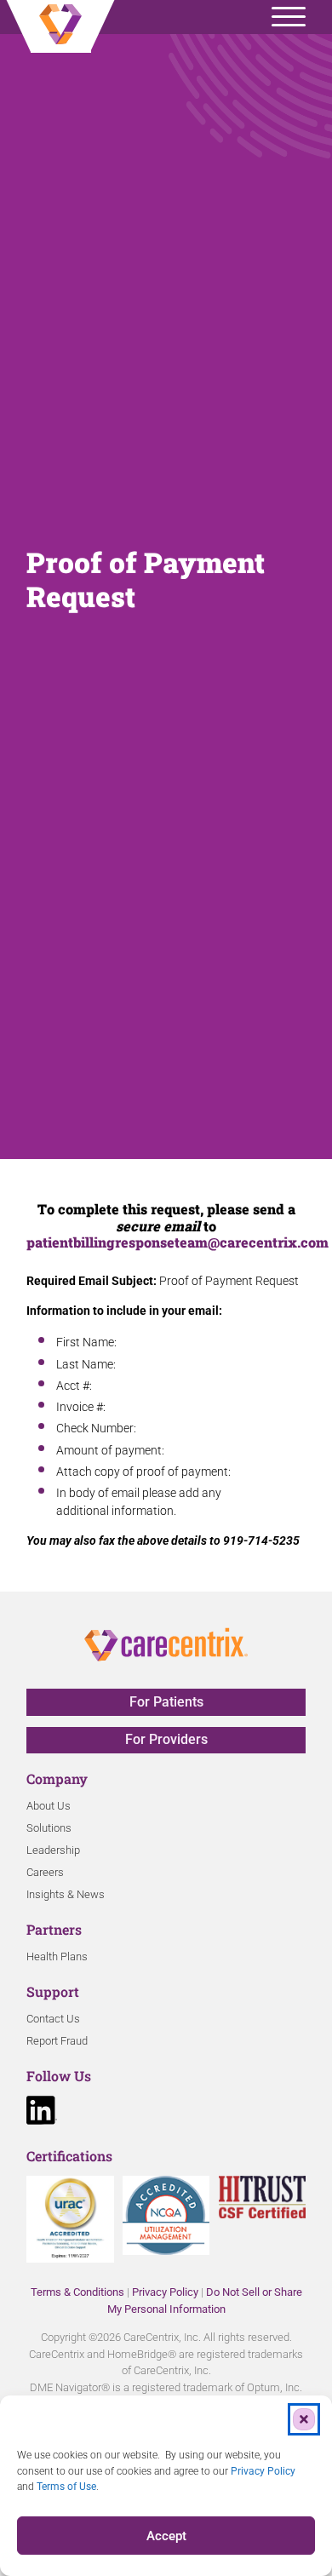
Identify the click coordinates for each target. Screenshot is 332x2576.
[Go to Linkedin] (42, 2113)
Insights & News (66, 1894)
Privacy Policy (165, 2292)
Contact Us (53, 2019)
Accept (166, 2536)
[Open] (289, 17)
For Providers (166, 1739)
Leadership (53, 1850)
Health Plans (57, 1956)
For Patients (166, 1702)
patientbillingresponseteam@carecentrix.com (177, 1242)
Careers (45, 1872)
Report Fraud (57, 2041)
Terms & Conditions (77, 2292)
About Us (49, 1806)
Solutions (49, 1828)
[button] (304, 2419)
